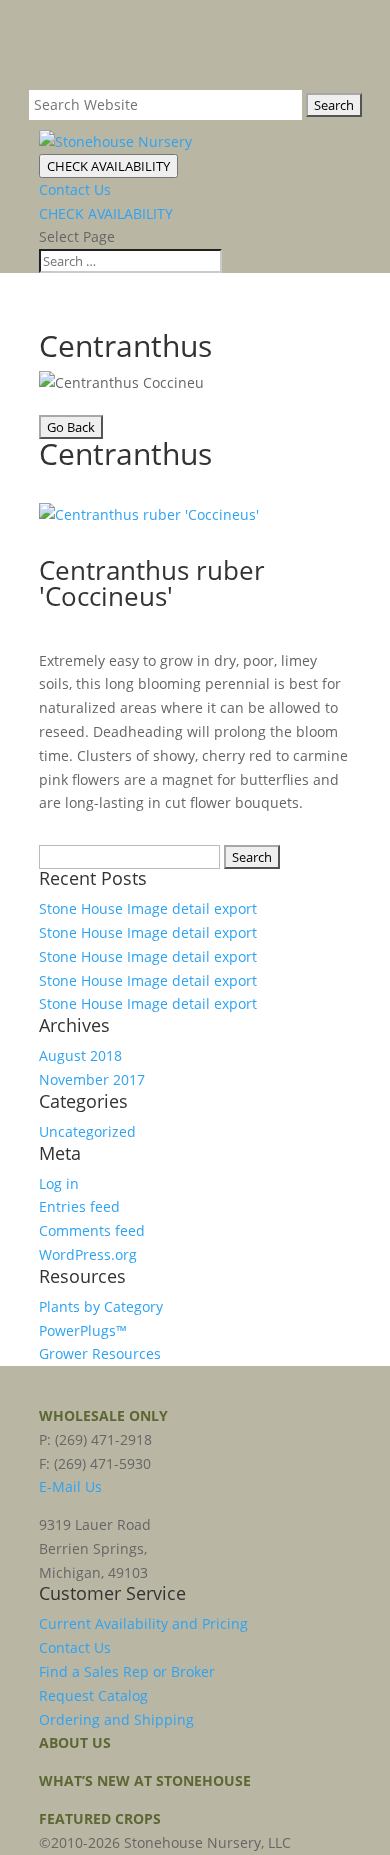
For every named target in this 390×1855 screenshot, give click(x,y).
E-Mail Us (70, 1486)
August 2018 (80, 1055)
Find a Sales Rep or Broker (127, 1671)
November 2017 (92, 1079)
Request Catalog (93, 1695)
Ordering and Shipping (116, 1719)
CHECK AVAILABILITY (108, 166)
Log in (59, 1183)
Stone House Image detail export (148, 908)
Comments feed (92, 1230)
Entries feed (79, 1206)
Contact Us (75, 189)
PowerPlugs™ (83, 1330)
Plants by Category (101, 1306)
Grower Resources (100, 1353)
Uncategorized (87, 1131)
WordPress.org (88, 1254)
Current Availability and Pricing (143, 1623)
